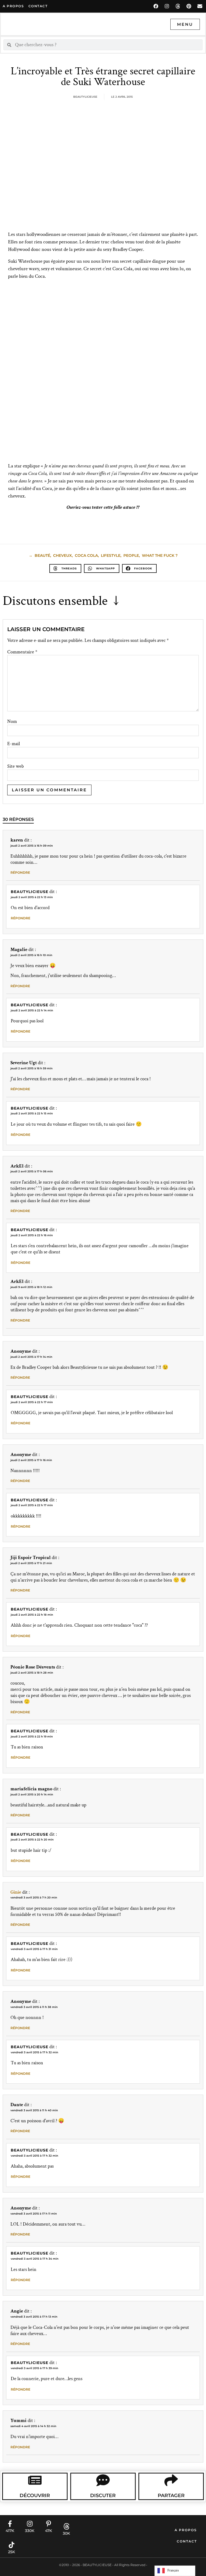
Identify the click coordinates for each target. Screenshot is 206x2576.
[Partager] (171, 2480)
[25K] (12, 2545)
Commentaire (22, 652)
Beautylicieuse (30, 892)
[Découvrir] (35, 2480)
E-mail (14, 744)
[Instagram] (167, 6)
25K (12, 2552)
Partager (171, 2495)
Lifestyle (111, 555)
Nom (12, 722)
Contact (187, 2541)
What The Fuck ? (160, 555)
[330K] (30, 2524)
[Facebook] (156, 6)
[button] (65, 568)
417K (10, 2531)
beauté (42, 555)
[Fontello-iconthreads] (178, 6)
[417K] (10, 2524)
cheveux (62, 555)
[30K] (67, 2526)
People (131, 555)
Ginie (16, 1892)
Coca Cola (86, 555)
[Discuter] (103, 2480)
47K (49, 2531)
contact (38, 6)
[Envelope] (200, 6)
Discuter (103, 2495)
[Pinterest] (189, 6)
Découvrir (35, 2495)
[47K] (49, 2524)
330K (30, 2531)
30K (66, 2533)
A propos (13, 6)
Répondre (20, 872)
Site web (16, 766)
